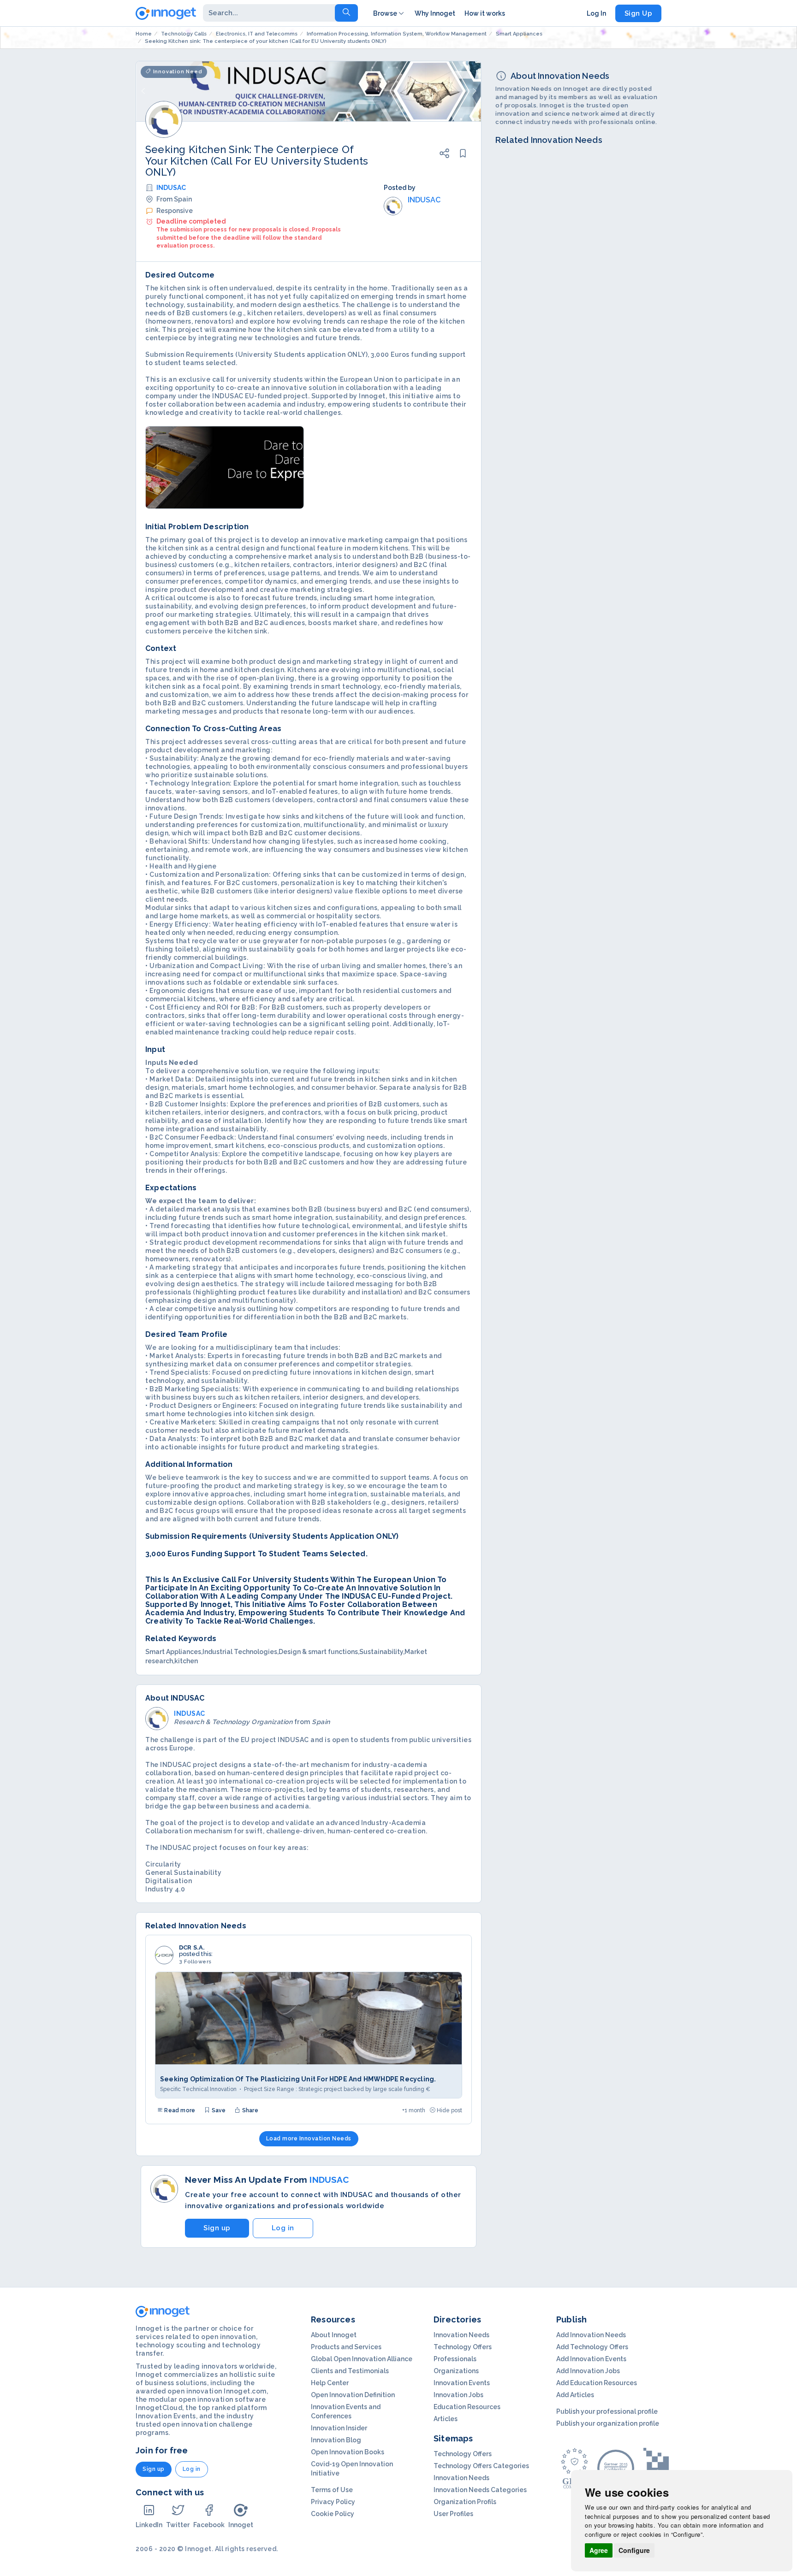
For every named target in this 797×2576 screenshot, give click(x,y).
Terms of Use (332, 2490)
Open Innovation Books (348, 2452)
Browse (385, 13)
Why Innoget (435, 13)
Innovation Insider (339, 2428)
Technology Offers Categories (481, 2466)
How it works (485, 13)
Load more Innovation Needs (309, 2139)
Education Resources (467, 2407)
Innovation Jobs (458, 2395)
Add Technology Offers (592, 2347)
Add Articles (575, 2395)
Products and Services (346, 2347)
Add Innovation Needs (591, 2335)
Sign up (217, 2228)
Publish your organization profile (608, 2423)
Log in (283, 2228)
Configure (634, 2550)
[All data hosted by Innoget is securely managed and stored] (656, 2468)
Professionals (455, 2359)
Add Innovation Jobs (588, 2371)
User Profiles (453, 2514)
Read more (179, 2110)
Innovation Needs (461, 2335)
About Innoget (334, 2335)
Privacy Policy (333, 2502)
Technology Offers (463, 2347)
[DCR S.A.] (164, 1955)
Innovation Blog (336, 2440)
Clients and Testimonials (350, 2371)
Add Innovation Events (591, 2359)
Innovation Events (462, 2383)
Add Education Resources (597, 2383)
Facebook (209, 2525)
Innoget (241, 2525)
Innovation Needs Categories (480, 2490)
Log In (596, 13)
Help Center (330, 2383)
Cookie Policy (333, 2514)
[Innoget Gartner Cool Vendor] (616, 2468)
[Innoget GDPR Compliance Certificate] (574, 2468)
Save (218, 2110)
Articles (446, 2419)
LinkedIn (149, 2525)
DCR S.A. (192, 1948)
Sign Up (639, 13)
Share (250, 2110)
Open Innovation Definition (353, 2395)
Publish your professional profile (607, 2411)
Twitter (178, 2525)
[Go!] (346, 13)
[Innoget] (166, 12)
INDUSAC (171, 188)
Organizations (456, 2371)
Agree (599, 2550)
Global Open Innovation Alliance (362, 2359)
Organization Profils (465, 2502)
